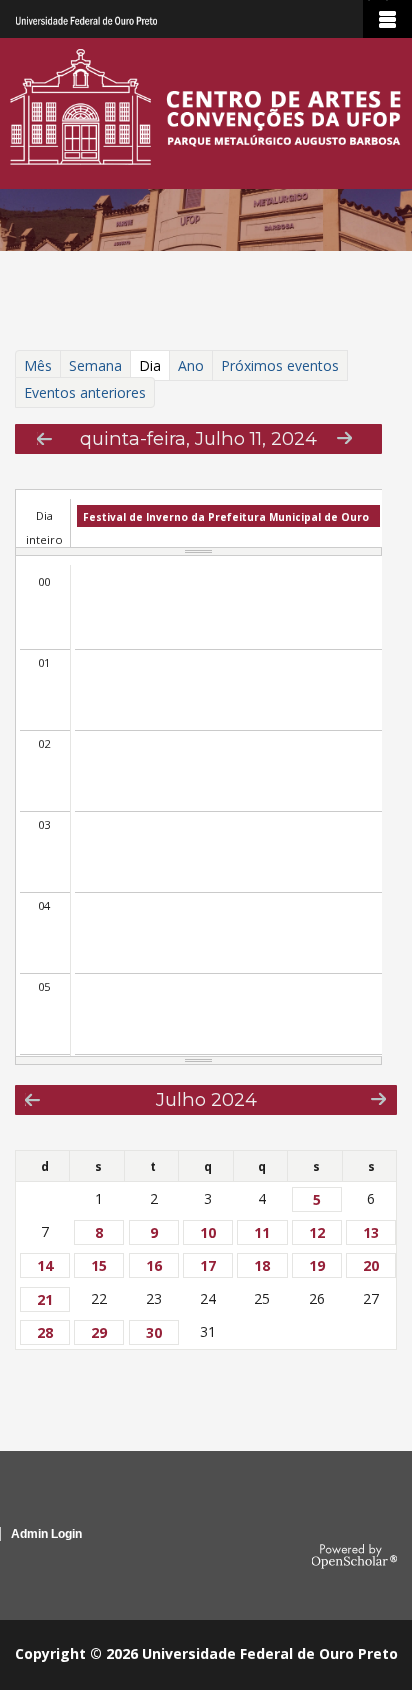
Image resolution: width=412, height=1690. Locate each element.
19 (317, 1265)
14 (45, 1265)
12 (317, 1232)
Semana (95, 365)
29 (99, 1332)
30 (154, 1332)
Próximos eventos (280, 365)
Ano (191, 365)
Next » (344, 437)
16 (154, 1265)
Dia (153, 368)
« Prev (44, 438)
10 (208, 1232)
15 (99, 1265)
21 (45, 1299)
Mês (38, 365)
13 (371, 1232)
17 (208, 1265)
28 (45, 1332)
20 (371, 1265)
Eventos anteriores (85, 392)
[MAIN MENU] (387, 19)
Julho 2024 (206, 1099)
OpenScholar (354, 1557)
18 (262, 1265)
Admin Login (46, 1534)
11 (262, 1232)
